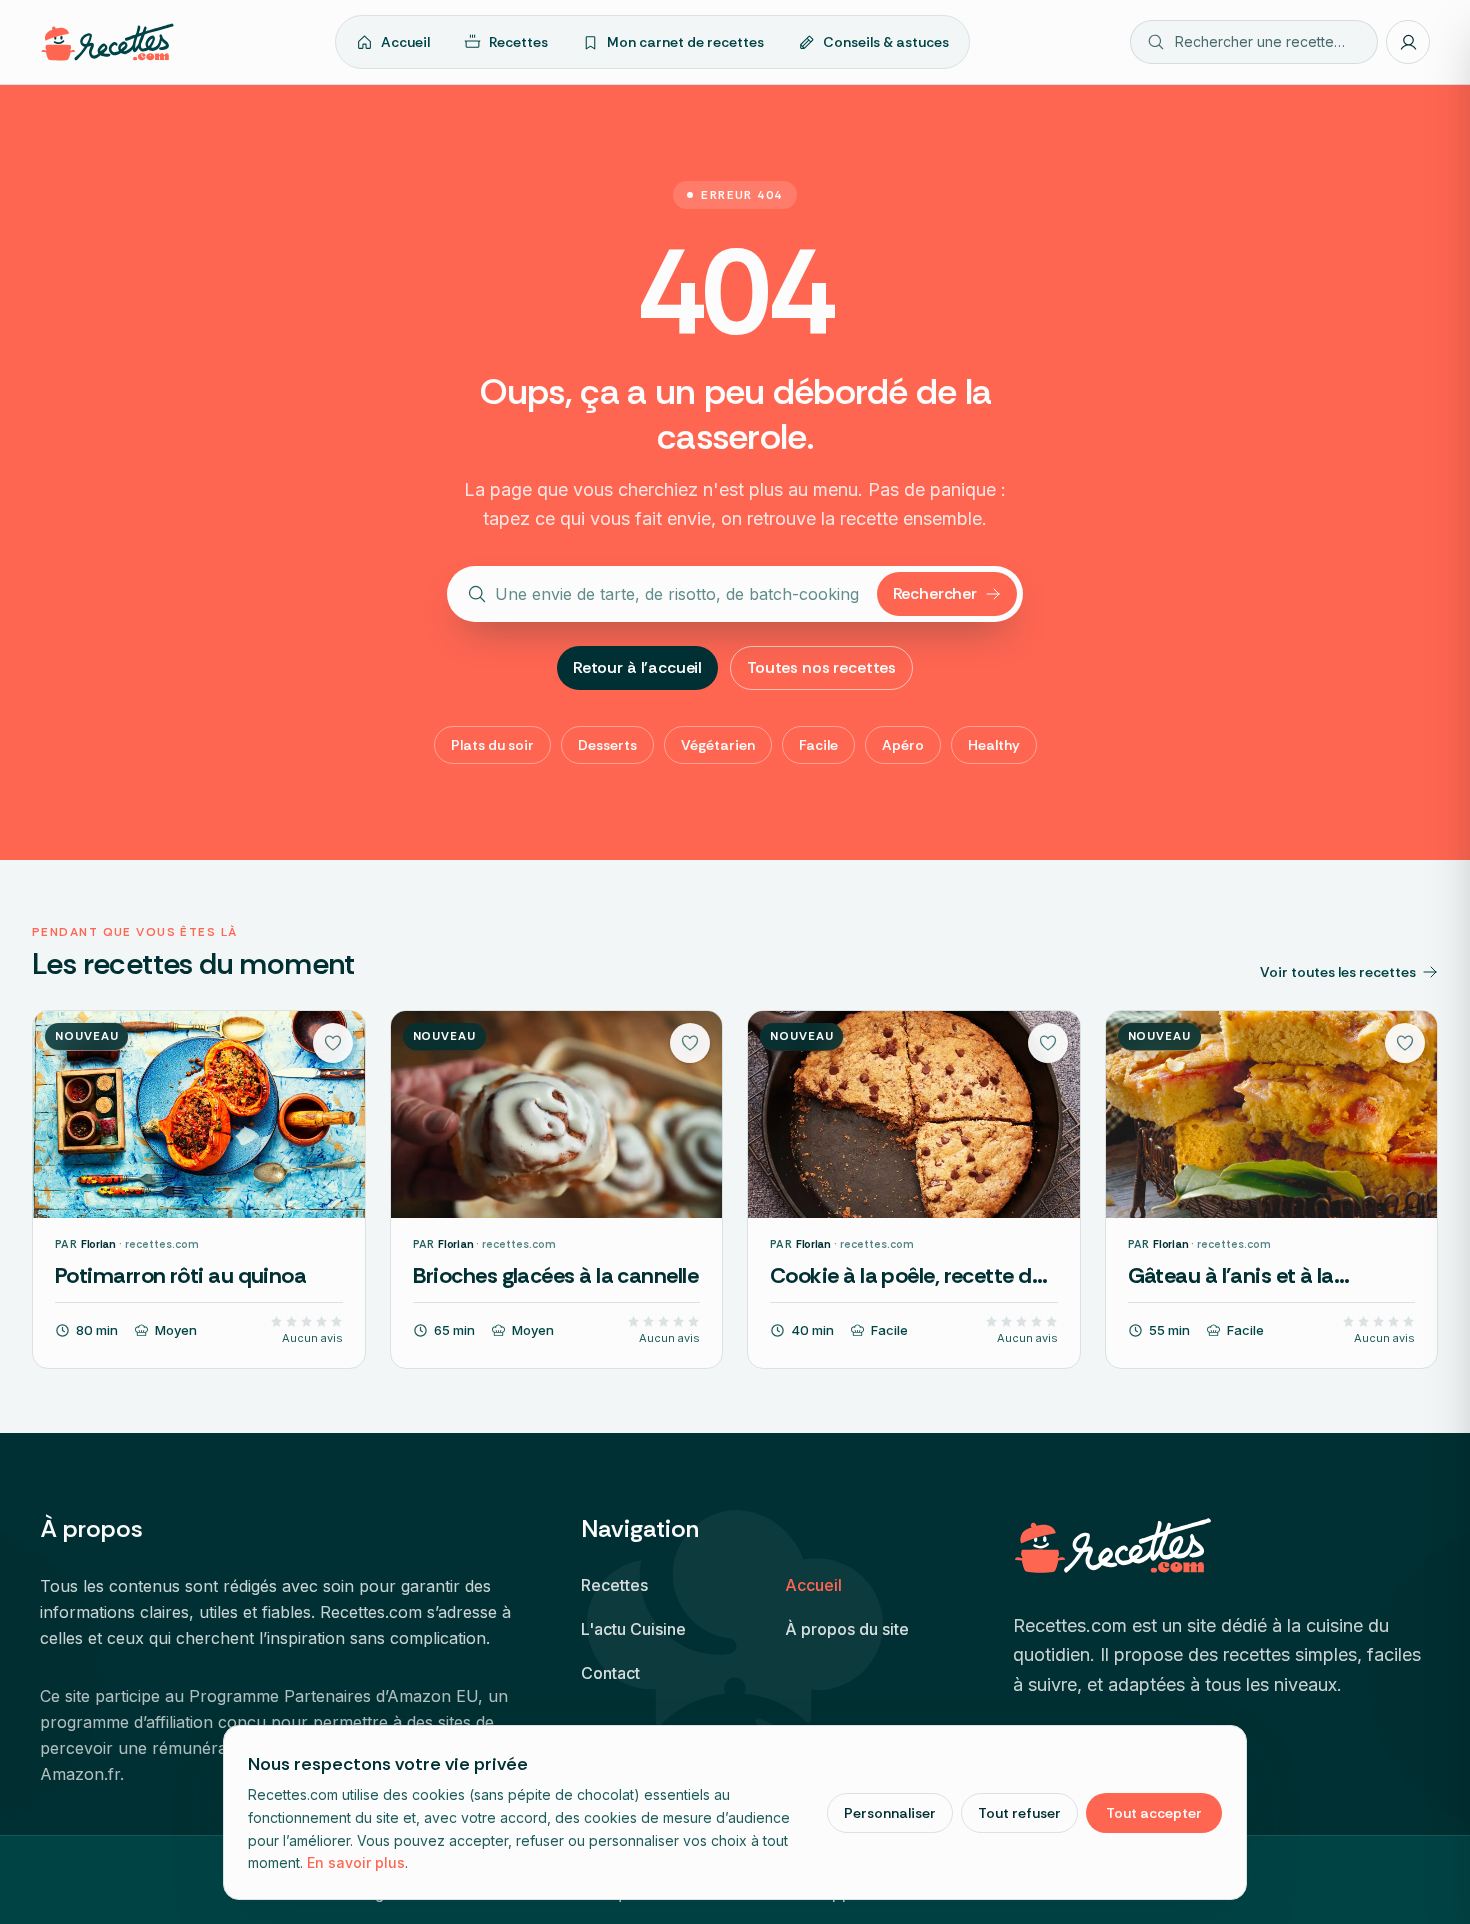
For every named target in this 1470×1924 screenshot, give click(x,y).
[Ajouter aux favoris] (333, 1043)
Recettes (518, 42)
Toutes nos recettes (821, 667)
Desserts (607, 745)
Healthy (994, 745)
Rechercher (935, 593)
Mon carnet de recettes (685, 42)
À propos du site (847, 1629)
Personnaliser (890, 1813)
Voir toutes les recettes (1338, 972)
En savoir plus (356, 1862)
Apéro (903, 745)
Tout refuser (1019, 1813)
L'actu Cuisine (633, 1629)
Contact (610, 1673)
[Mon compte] (1408, 42)
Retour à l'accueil (637, 667)
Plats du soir (492, 745)
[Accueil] (107, 42)
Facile (818, 745)
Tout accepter (1154, 1813)
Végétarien (718, 745)
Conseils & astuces (886, 42)
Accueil (405, 42)
